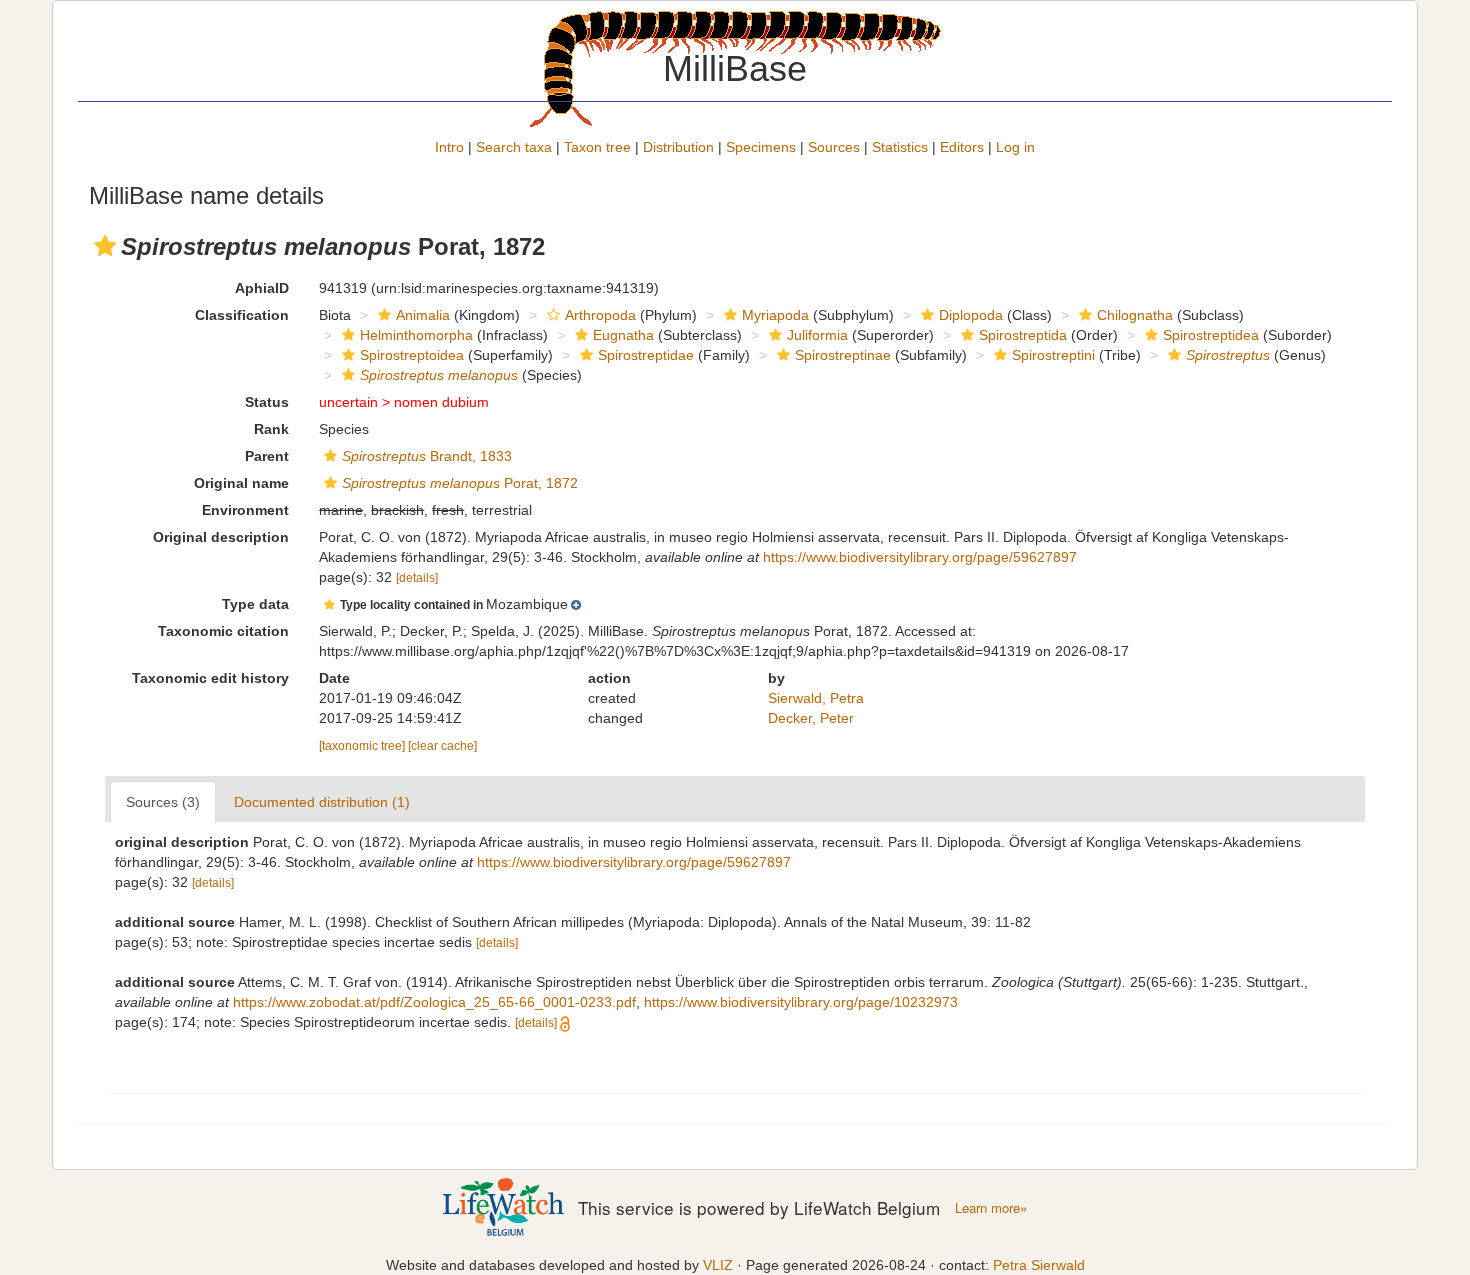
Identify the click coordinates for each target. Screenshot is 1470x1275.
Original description (221, 537)
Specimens (761, 147)
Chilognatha (1135, 315)
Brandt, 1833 (427, 456)
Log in (1015, 147)
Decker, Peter (811, 718)
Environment (245, 510)
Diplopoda (971, 315)
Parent (267, 456)
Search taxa (514, 147)
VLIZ (718, 1265)
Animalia (423, 315)
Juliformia (817, 335)
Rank (271, 429)
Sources (834, 147)
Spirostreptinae (843, 355)
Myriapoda (775, 315)
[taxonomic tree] (363, 746)
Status (267, 402)
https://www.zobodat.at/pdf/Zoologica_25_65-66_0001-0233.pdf (434, 1002)
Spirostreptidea (1211, 335)
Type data (255, 604)
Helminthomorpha (416, 335)
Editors (962, 147)
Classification (242, 315)
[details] (417, 578)
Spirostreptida (1023, 335)
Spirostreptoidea (412, 355)
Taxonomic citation (223, 631)
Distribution (678, 147)
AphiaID (262, 288)
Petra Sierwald (1039, 1265)
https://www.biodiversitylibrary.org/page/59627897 (920, 557)
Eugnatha (623, 335)
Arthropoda (600, 315)
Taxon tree (597, 147)
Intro (449, 147)
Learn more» (991, 1208)
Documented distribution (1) (322, 802)
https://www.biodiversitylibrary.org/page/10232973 (801, 1002)
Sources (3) (163, 802)
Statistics (900, 147)
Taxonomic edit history (210, 678)
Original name (241, 483)
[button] (105, 246)
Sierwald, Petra (816, 698)
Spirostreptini (1053, 355)
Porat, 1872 (460, 483)
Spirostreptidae (646, 355)
